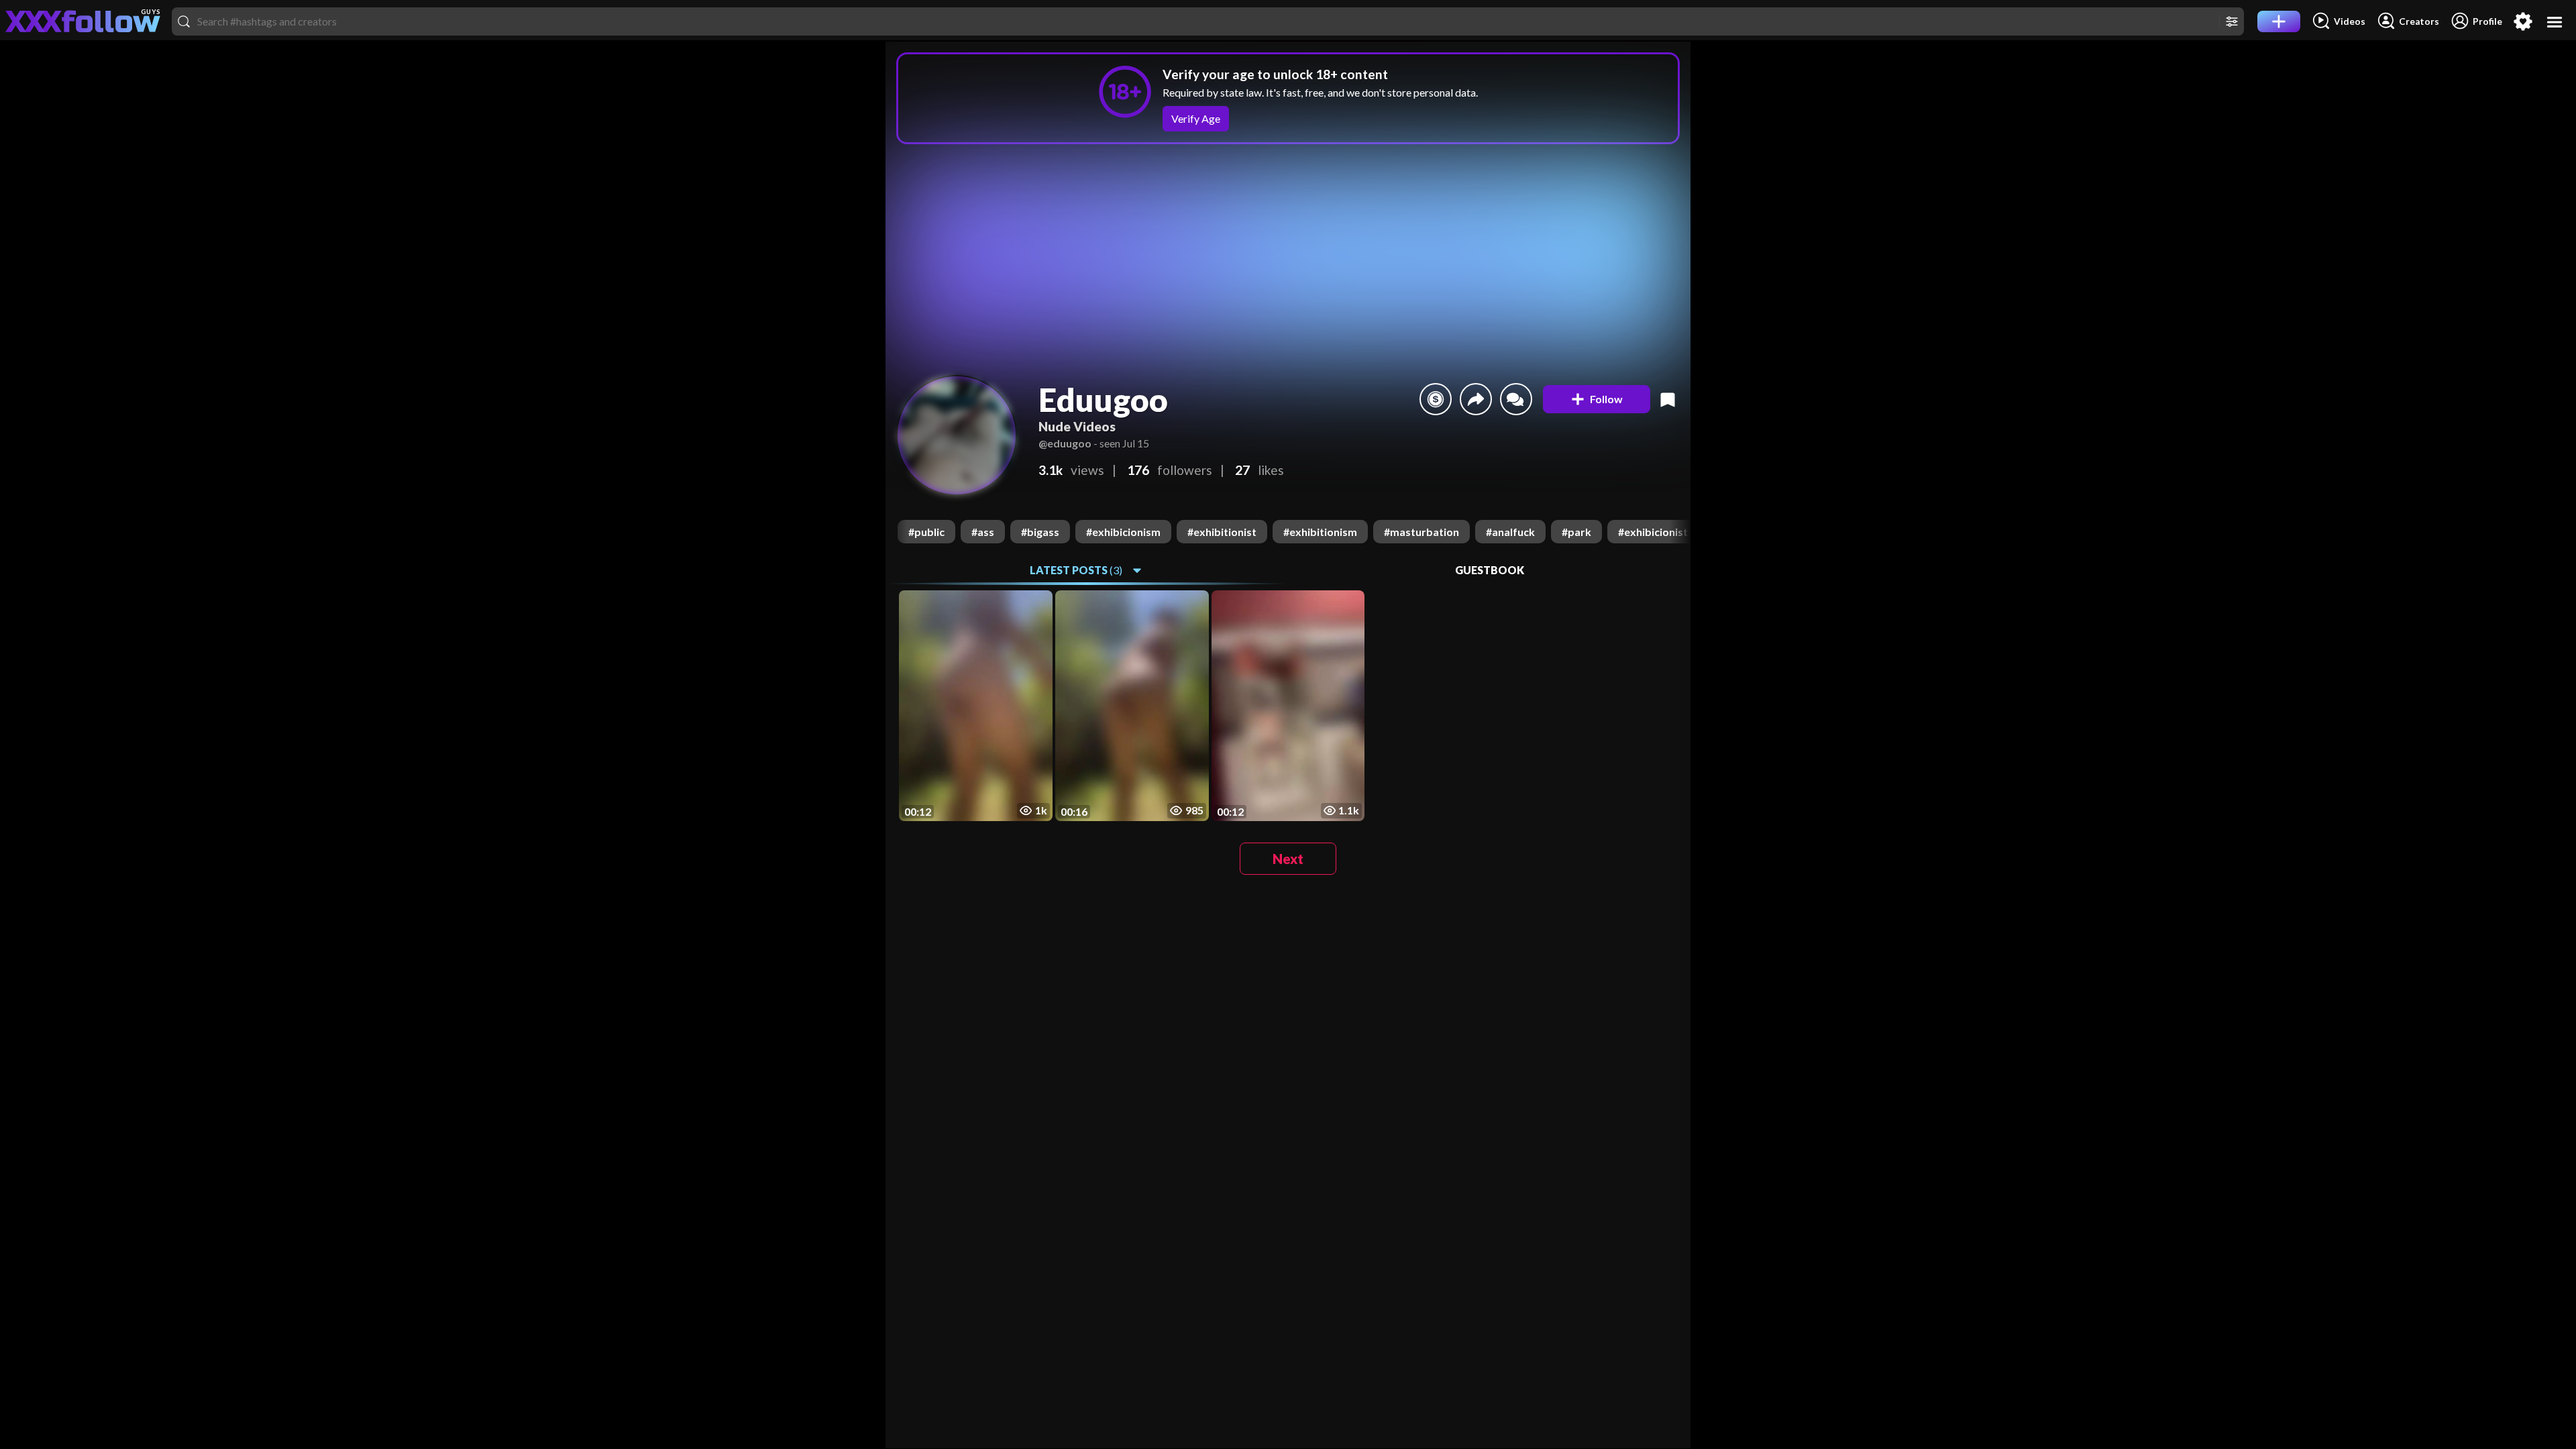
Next (1288, 859)
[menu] (2555, 22)
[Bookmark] (1668, 399)
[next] (1680, 532)
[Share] (1476, 399)
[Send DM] (1516, 399)
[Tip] (1436, 399)
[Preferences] (2523, 21)
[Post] (2279, 21)
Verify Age (1196, 118)
